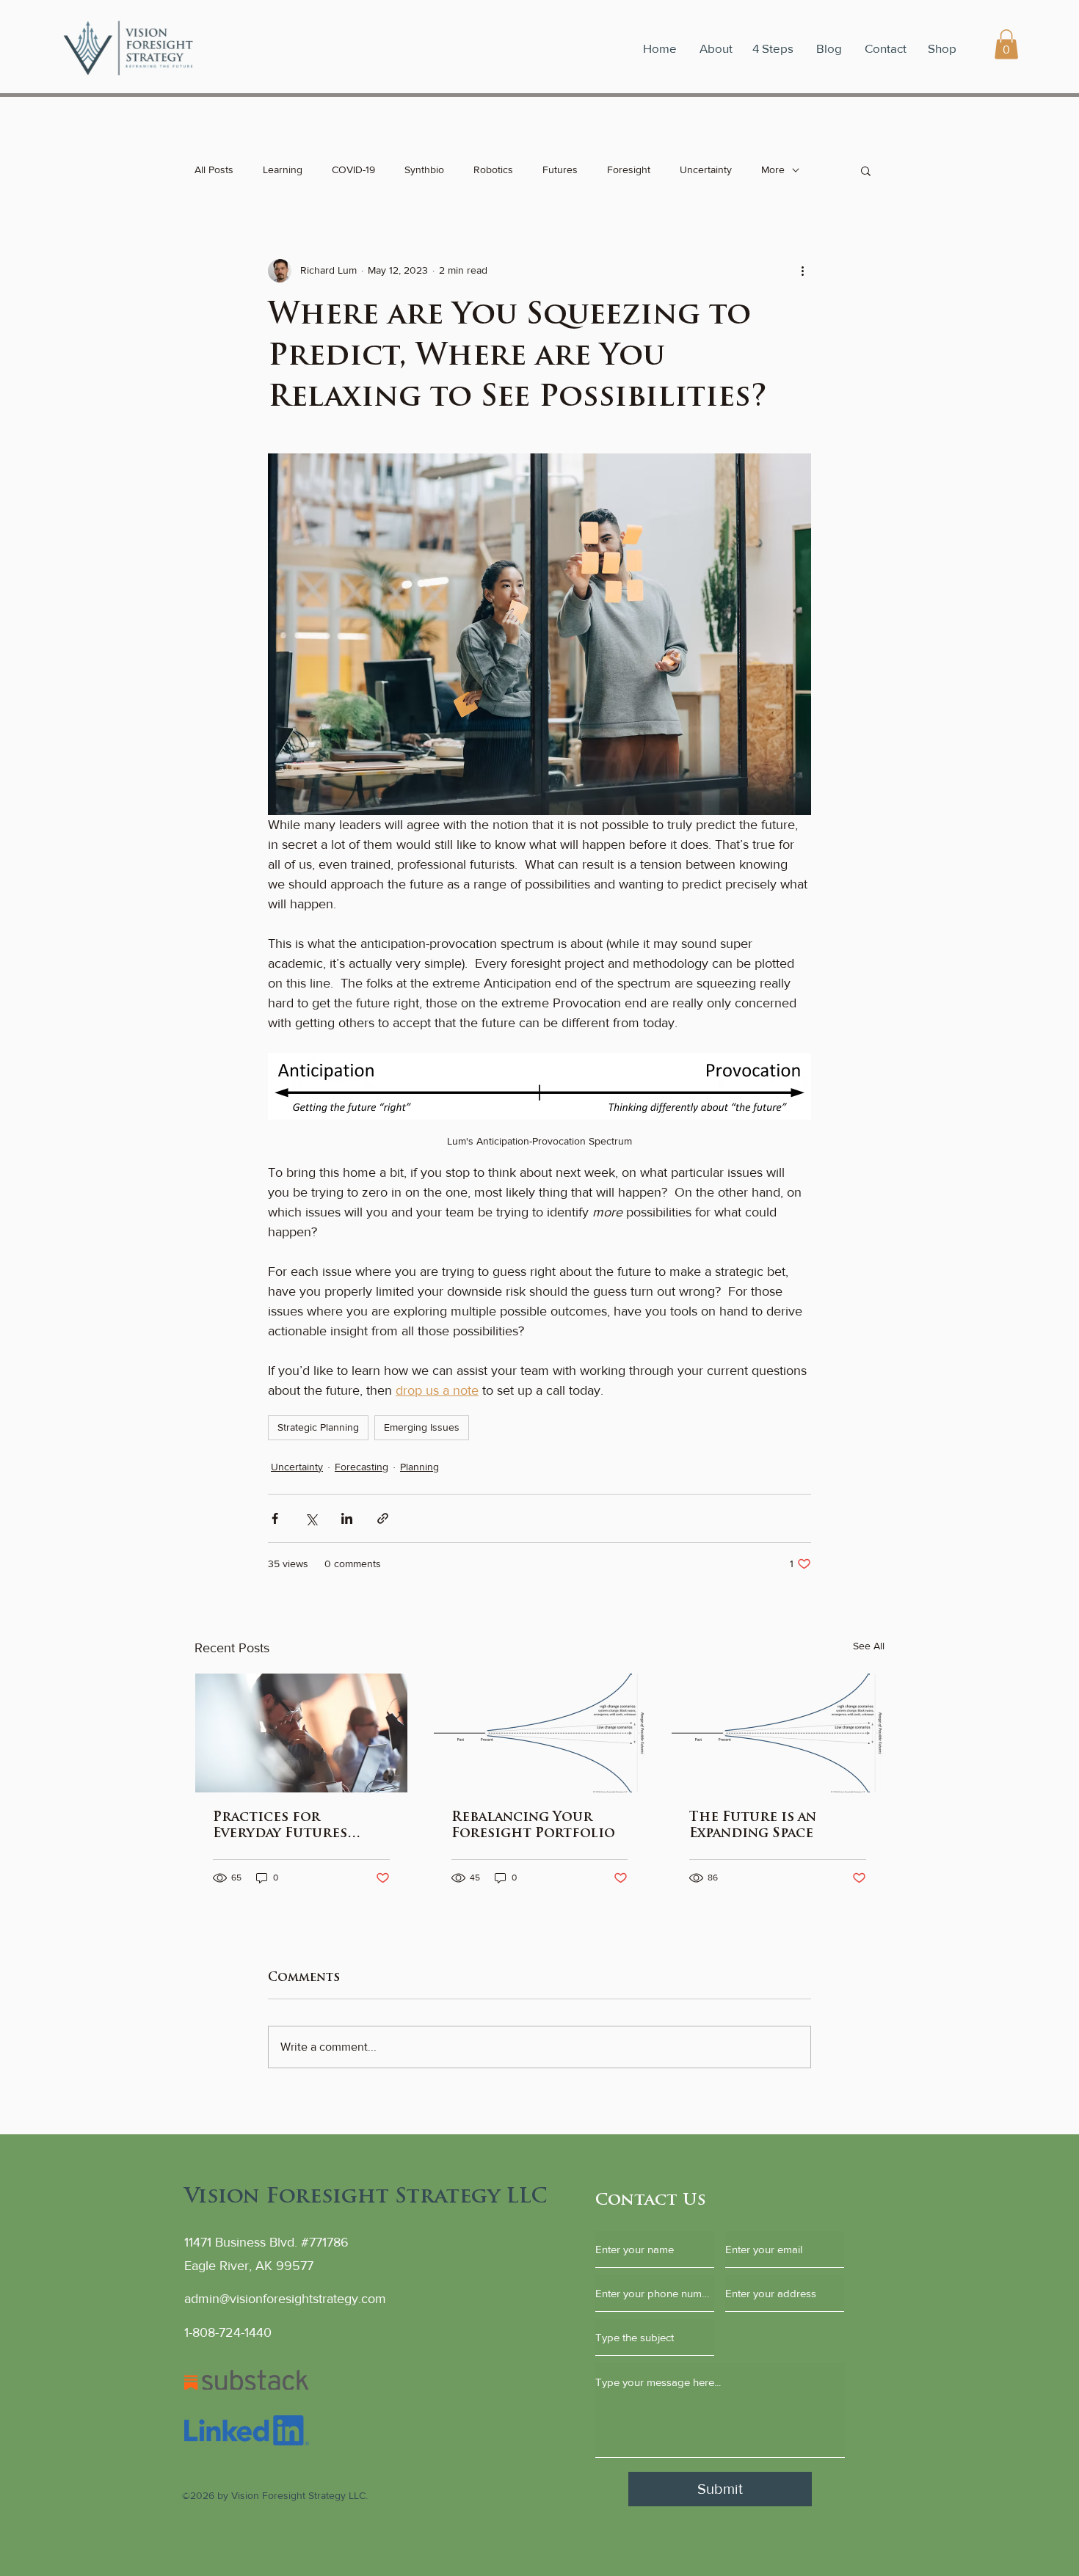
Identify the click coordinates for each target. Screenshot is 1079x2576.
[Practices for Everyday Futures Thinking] (301, 1733)
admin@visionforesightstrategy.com (285, 2299)
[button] (1006, 44)
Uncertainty (706, 169)
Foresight (629, 169)
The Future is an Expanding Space (753, 1826)
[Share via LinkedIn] (347, 1518)
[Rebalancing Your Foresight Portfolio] (540, 1733)
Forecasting (362, 1467)
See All (869, 1646)
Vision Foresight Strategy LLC (366, 2197)
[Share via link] (383, 1518)
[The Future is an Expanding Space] (778, 1733)
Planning (419, 1467)
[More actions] (802, 271)
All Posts (214, 169)
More (773, 169)
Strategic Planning (318, 1427)
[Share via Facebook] (275, 1518)
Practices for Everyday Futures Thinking (280, 1827)
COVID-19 (353, 169)
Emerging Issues (422, 1427)
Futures (560, 169)
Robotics (493, 169)
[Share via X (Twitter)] (311, 1518)
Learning (283, 169)
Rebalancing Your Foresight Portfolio (533, 1826)
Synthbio (424, 169)
